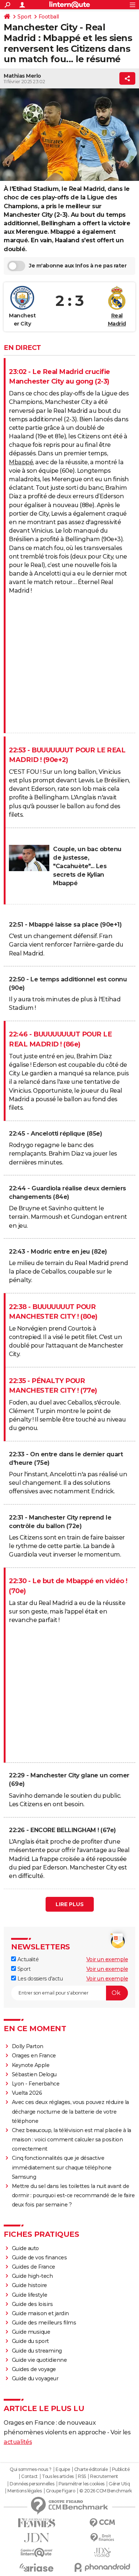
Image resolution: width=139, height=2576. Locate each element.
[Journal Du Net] (37, 2538)
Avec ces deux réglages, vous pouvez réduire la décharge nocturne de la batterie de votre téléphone (70, 2111)
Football (49, 17)
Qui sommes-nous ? (31, 2469)
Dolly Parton (28, 2046)
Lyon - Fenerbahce (36, 2084)
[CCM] (103, 2523)
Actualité (27, 1959)
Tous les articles (58, 2476)
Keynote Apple (31, 2065)
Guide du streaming (37, 2351)
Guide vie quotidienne (39, 2360)
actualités (18, 2442)
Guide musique (31, 2332)
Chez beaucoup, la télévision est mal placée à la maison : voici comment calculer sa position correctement (72, 2140)
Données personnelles (32, 2484)
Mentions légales (24, 2491)
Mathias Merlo (22, 76)
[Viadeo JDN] (103, 2553)
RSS (82, 2476)
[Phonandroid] (103, 2567)
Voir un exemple (107, 1959)
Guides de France (34, 2267)
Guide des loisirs (32, 2304)
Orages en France (34, 2056)
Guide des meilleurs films (44, 2323)
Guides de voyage (34, 2369)
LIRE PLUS (70, 1904)
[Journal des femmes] (37, 2523)
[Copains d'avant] (37, 2553)
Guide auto (25, 2248)
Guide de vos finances (39, 2258)
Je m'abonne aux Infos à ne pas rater (78, 266)
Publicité (121, 2469)
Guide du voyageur (35, 2378)
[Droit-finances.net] (103, 2538)
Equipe (63, 2469)
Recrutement (104, 2476)
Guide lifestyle (30, 2295)
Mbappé (21, 462)
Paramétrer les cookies (82, 2484)
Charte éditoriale (91, 2469)
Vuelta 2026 (27, 2093)
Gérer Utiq (119, 2484)
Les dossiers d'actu (39, 1979)
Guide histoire (29, 2285)
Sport (24, 17)
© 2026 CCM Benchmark (106, 2491)
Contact (29, 2476)
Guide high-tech (32, 2276)
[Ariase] (37, 2567)
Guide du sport (30, 2341)
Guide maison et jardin (40, 2313)
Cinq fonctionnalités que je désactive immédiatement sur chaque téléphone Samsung (62, 2167)
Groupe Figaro (61, 2491)
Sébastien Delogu (34, 2074)
